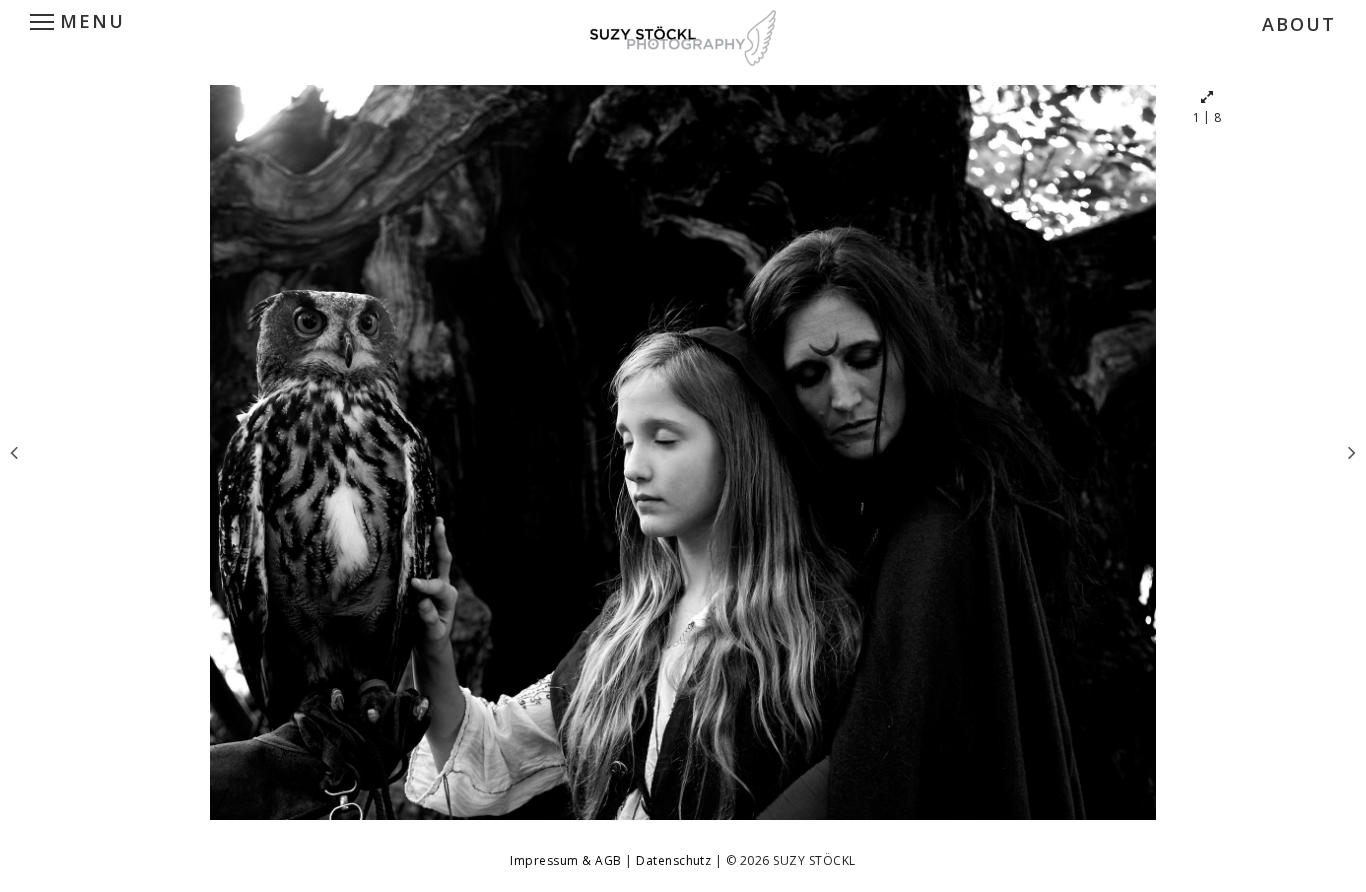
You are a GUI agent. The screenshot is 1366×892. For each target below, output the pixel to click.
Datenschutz (675, 860)
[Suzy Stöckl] (683, 35)
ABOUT (1299, 24)
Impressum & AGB (567, 860)
